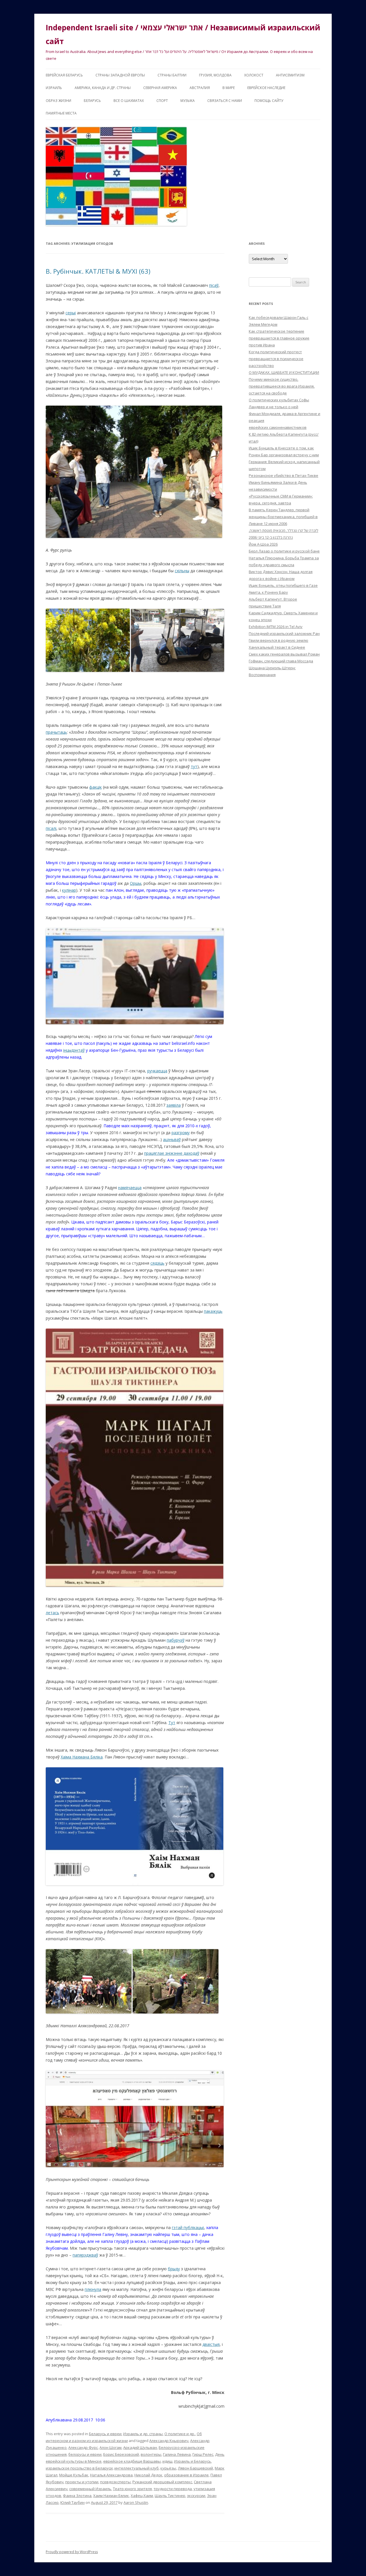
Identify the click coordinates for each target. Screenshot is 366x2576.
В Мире (229, 88)
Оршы (136, 883)
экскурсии (196, 2496)
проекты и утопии (82, 2482)
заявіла (174, 1105)
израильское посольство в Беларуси (79, 2468)
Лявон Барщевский (195, 2468)
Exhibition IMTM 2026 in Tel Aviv (276, 627)
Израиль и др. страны (143, 2434)
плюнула (93, 2289)
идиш (167, 2461)
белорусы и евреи (85, 2454)
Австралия (200, 88)
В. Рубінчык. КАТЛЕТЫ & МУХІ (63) (98, 271)
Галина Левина (177, 2454)
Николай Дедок (148, 2475)
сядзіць (157, 1263)
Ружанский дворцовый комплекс (162, 2482)
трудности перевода (173, 2489)
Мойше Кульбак (74, 2475)
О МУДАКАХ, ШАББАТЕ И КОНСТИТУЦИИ (284, 372)
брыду (174, 2269)
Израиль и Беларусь (193, 2461)
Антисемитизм (290, 75)
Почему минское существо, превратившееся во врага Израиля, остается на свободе (282, 386)
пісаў (214, 285)
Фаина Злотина (77, 2496)
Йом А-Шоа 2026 (263, 544)
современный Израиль (90, 2489)
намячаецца (130, 1188)
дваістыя (211, 2344)
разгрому (181, 1133)
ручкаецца (157, 1071)
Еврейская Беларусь (64, 75)
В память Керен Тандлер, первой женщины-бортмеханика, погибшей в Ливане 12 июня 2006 (283, 517)
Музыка (188, 101)
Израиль (54, 88)
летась (52, 1613)
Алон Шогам (111, 2447)
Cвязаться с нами (225, 101)
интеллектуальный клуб (137, 2468)
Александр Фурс (83, 2447)
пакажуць (213, 1311)
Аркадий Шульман (140, 2447)
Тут (172, 1723)
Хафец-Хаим (142, 2496)
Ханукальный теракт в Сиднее (277, 647)
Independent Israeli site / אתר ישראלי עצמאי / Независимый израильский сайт (183, 34)
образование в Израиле (186, 2475)
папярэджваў (85, 2255)
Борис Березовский (121, 2454)
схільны (182, 571)
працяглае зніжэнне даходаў (172, 1153)
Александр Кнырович (169, 2441)
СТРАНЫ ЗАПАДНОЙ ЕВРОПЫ (120, 75)
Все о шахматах (129, 101)
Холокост (254, 75)
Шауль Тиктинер (170, 2496)
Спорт (162, 101)
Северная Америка (160, 88)
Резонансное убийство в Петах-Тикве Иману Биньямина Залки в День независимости (284, 482)
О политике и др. (180, 2434)
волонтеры (151, 2454)
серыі (71, 313)
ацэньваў (172, 1139)
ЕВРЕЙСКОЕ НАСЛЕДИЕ (266, 88)
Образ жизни (58, 101)
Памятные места (61, 113)
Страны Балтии (172, 75)
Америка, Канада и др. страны (103, 88)
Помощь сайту (269, 101)
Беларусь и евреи (105, 2434)
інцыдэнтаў (74, 1050)
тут (194, 766)
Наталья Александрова (111, 2475)
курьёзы (168, 2468)
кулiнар (69, 890)
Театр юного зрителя (132, 2489)
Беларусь (92, 101)
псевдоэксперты (115, 2482)
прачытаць (56, 732)
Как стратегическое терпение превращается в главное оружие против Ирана (279, 338)
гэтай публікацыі (188, 2227)
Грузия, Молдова (215, 75)
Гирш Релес (203, 2454)
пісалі (51, 828)
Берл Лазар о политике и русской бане (284, 551)
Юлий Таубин (72, 2502)
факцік (96, 787)
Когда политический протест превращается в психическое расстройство (276, 359)
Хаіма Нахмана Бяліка (82, 1757)
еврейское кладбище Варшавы (132, 2461)
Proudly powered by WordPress (72, 2552)
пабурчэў (176, 1640)
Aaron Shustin (136, 2502)
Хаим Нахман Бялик (111, 2496)
